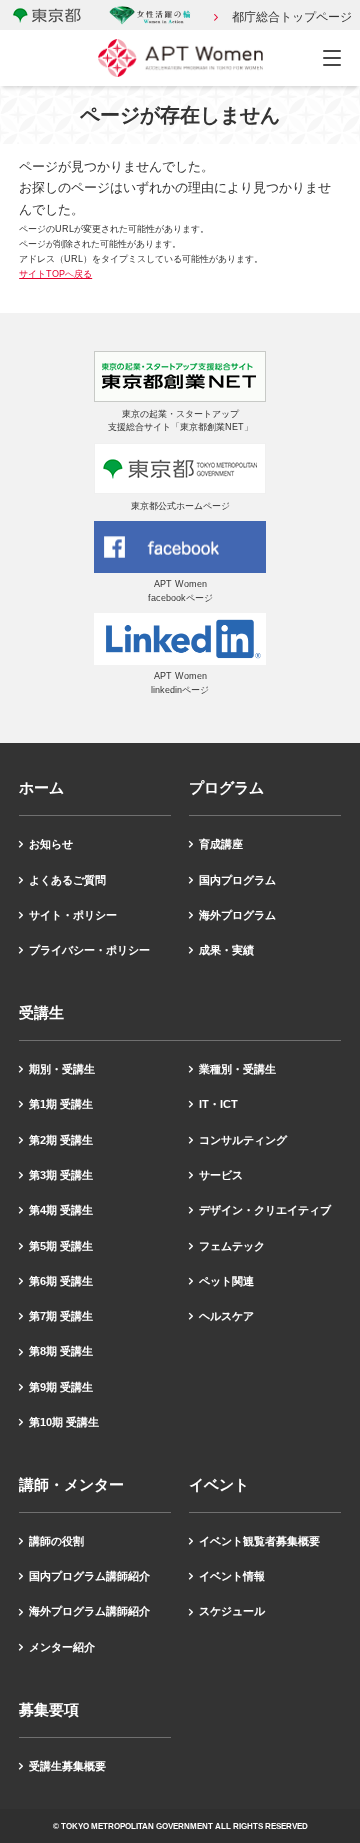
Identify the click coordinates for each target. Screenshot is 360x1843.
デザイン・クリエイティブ (265, 1210)
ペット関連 (226, 1281)
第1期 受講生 (61, 1104)
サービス (221, 1175)
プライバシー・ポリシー (89, 950)
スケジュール (232, 1611)
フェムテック (232, 1246)
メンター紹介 (62, 1647)
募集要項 (49, 1709)
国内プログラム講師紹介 (89, 1576)
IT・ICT (218, 1104)
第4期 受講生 (61, 1210)
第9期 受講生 (61, 1387)
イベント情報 (232, 1576)
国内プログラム (237, 880)
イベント (219, 1484)
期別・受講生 (62, 1069)
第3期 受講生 (61, 1175)
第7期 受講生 (61, 1316)
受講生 (41, 1012)
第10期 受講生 (64, 1422)
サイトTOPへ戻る (55, 273)
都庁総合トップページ (292, 17)
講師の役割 (56, 1541)
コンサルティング (243, 1140)
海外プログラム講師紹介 (89, 1611)
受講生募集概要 (67, 1766)
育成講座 (221, 844)
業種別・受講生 (237, 1069)
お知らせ (51, 844)
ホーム (41, 787)
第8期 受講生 (61, 1351)
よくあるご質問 (67, 880)
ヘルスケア (226, 1316)
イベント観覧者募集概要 (259, 1541)
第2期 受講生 (61, 1140)
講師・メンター (71, 1484)
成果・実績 (226, 950)
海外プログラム (237, 915)
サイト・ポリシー (73, 915)
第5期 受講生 (61, 1246)
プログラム (226, 787)
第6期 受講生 (61, 1281)
